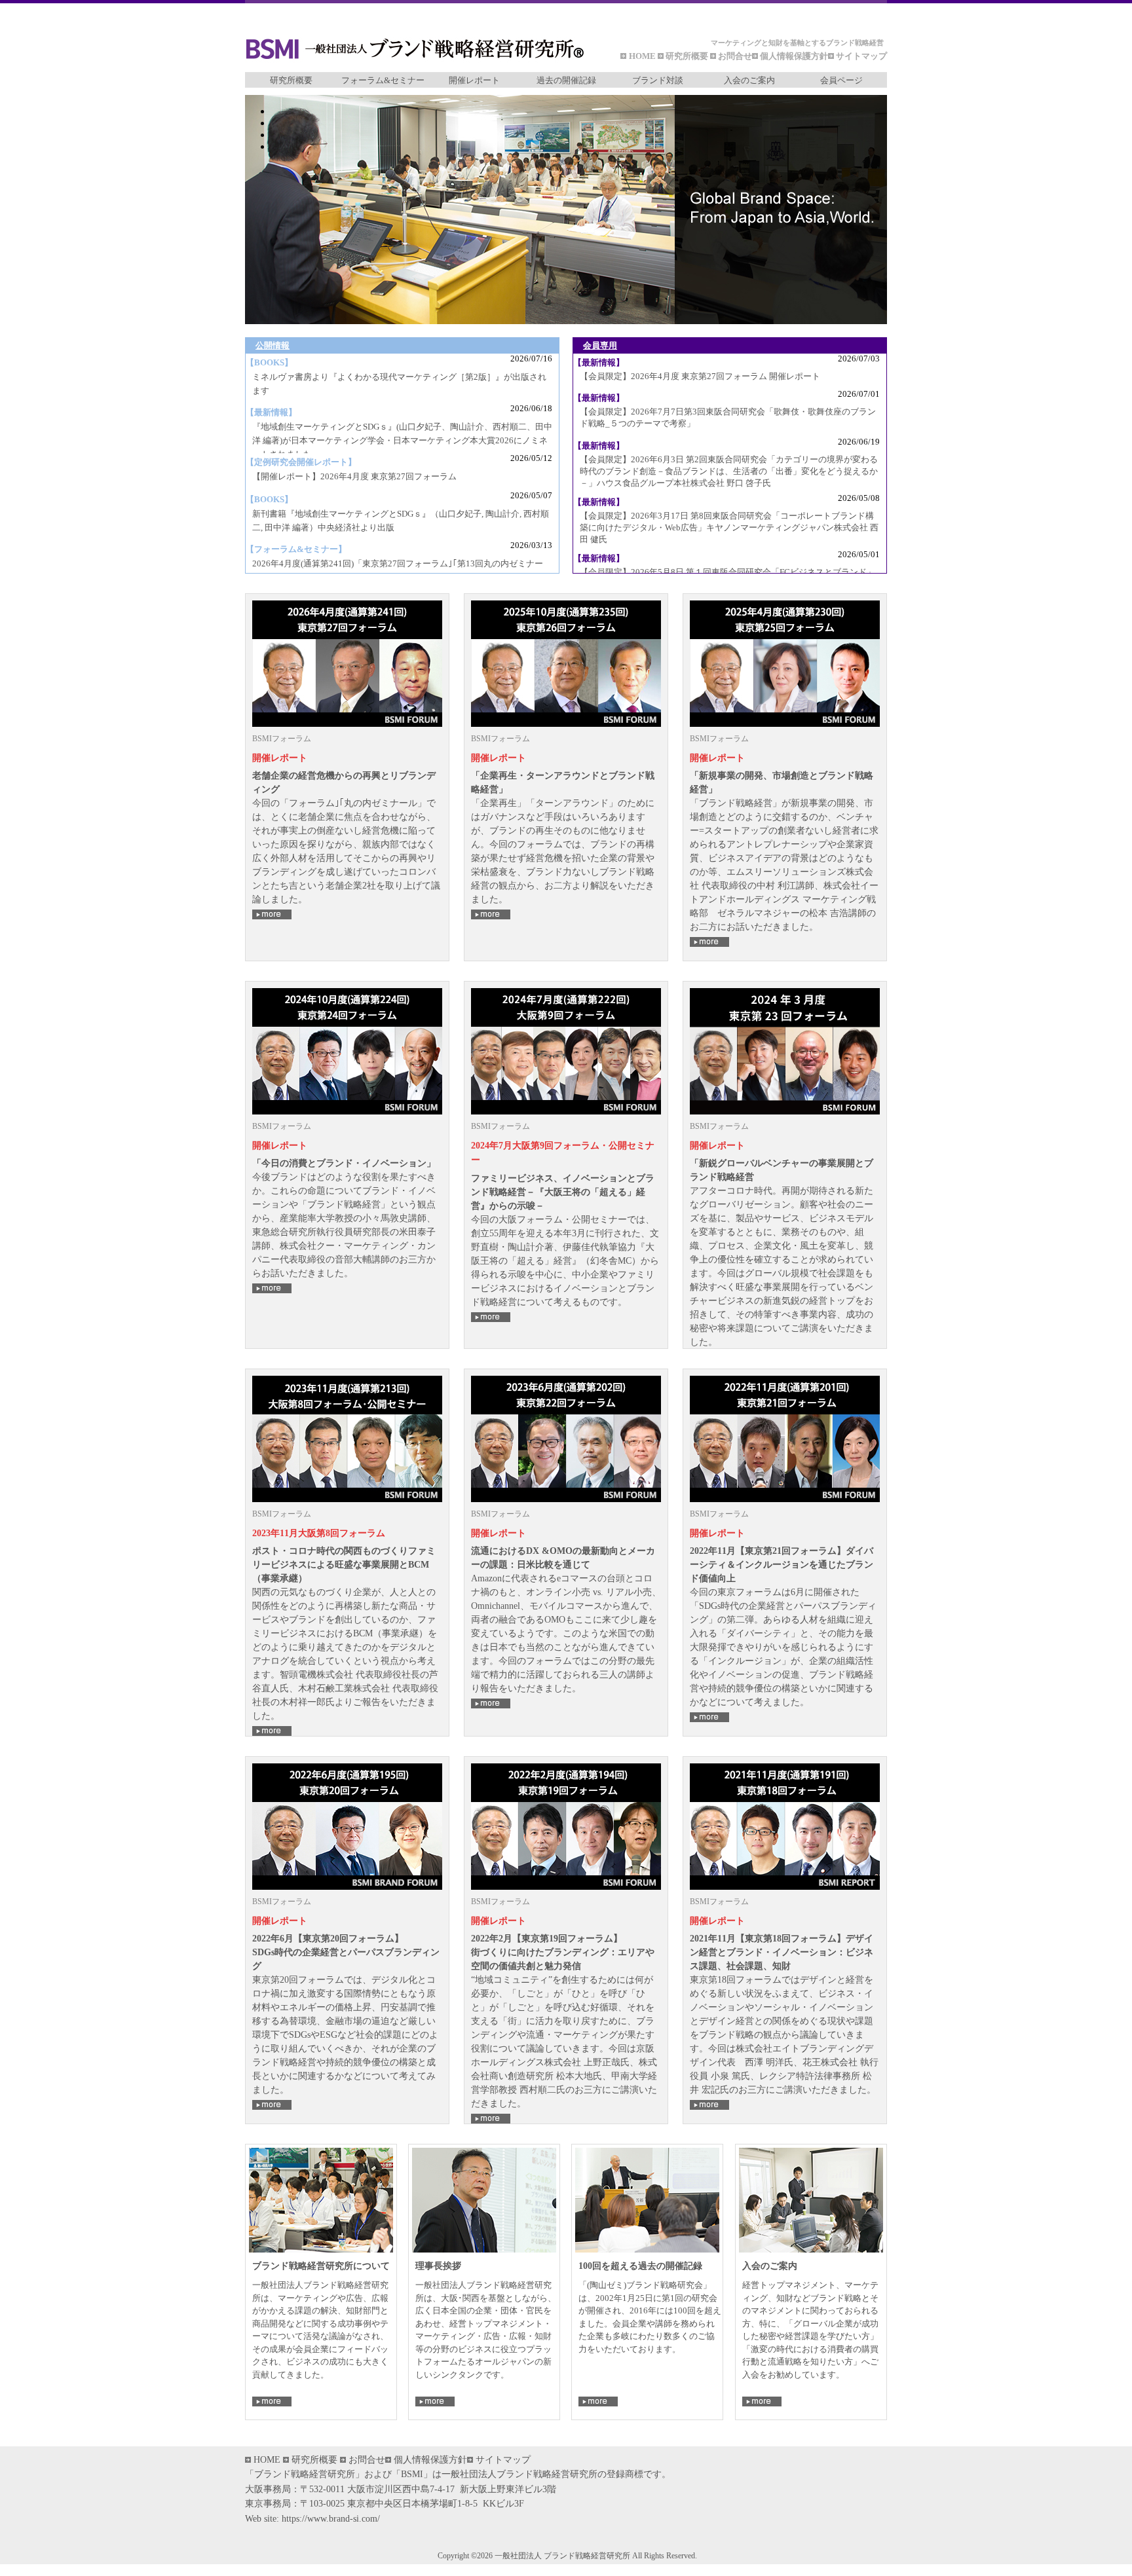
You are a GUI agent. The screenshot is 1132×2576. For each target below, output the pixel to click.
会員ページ (841, 80)
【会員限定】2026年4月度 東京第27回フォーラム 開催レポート (700, 376)
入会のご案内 (749, 80)
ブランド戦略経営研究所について (321, 2266)
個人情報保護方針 (794, 56)
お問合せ (735, 56)
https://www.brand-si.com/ (331, 2519)
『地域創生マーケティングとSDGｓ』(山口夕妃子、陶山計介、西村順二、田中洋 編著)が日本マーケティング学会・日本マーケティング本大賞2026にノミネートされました (402, 440)
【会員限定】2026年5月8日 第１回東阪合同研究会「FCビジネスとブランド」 (727, 572)
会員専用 (600, 345)
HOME (643, 56)
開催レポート (474, 80)
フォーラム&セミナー (383, 80)
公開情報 (273, 345)
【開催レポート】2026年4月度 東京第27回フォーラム (354, 476)
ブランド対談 (658, 80)
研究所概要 (687, 56)
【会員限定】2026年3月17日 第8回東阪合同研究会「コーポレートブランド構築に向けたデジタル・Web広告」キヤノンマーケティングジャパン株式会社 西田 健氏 (729, 527)
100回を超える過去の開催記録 (640, 2266)
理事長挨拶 (438, 2266)
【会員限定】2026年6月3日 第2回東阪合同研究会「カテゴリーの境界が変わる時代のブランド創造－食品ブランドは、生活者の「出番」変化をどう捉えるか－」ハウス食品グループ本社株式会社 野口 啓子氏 (729, 471)
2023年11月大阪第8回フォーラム (319, 1533)
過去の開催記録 (566, 80)
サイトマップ (861, 56)
